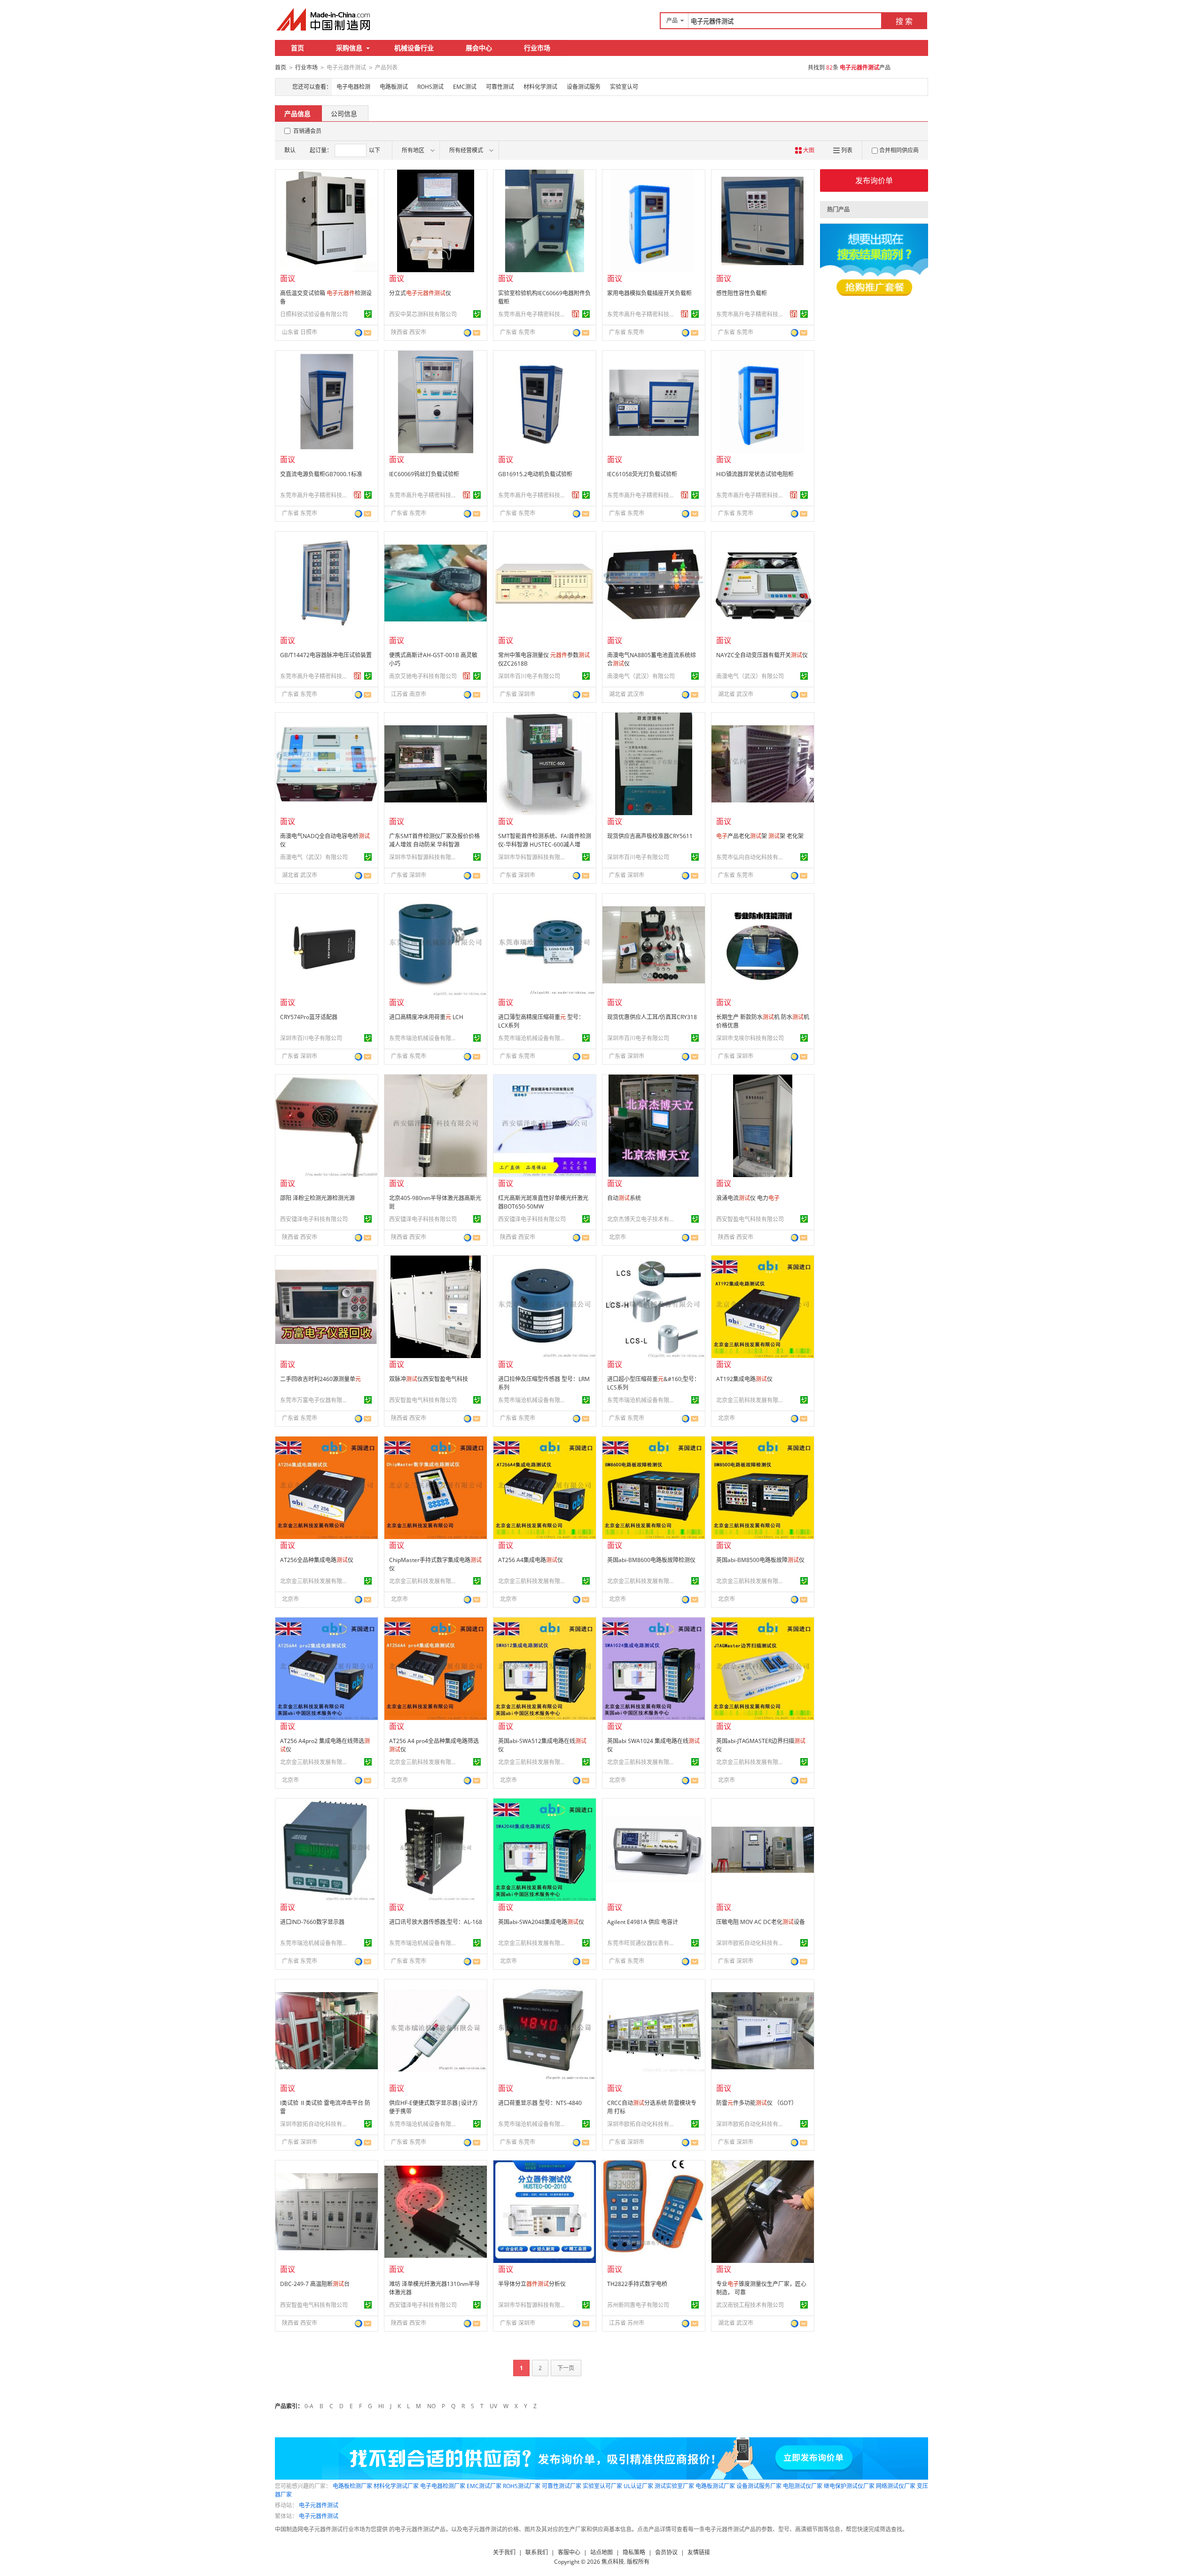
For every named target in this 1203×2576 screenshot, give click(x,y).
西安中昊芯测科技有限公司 (423, 314)
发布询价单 (874, 181)
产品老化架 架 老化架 (760, 836)
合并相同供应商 (899, 150)
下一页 (566, 2368)
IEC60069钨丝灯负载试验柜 (424, 474)
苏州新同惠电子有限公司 (638, 2305)
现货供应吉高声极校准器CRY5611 (650, 836)
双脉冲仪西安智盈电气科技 (429, 1379)
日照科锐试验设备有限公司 (314, 314)
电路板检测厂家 (352, 2486)
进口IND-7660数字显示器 (312, 1922)
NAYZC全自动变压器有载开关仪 (762, 655)
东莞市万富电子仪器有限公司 (315, 1400)
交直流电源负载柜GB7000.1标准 (321, 474)
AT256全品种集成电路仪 (317, 1560)
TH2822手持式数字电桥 (637, 2284)
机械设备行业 (414, 48)
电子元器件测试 (319, 2505)
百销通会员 (307, 131)
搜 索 (904, 21)
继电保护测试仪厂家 (849, 2486)
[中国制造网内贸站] (324, 19)
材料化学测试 (540, 87)
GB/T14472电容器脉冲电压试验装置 (326, 655)
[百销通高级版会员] (576, 314)
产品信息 (297, 114)
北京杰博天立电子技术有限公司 (642, 1219)
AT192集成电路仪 (744, 1379)
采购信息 (349, 48)
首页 (297, 48)
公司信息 (344, 114)
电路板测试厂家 (715, 2486)
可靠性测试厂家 (562, 2486)
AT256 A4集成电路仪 (531, 1560)
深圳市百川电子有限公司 (529, 676)
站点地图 (601, 2552)
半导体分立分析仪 (532, 2284)
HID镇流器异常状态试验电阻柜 (755, 474)
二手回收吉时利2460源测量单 (320, 1379)
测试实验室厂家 (674, 2486)
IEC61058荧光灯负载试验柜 (642, 474)
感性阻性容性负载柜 (742, 293)
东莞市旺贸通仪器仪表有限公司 (642, 1943)
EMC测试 (465, 87)
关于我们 (504, 2552)
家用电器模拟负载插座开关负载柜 (649, 293)
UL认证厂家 (638, 2486)
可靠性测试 (500, 87)
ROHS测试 (430, 87)
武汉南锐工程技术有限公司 (750, 2305)
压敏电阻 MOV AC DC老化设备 (761, 1922)
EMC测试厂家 (484, 2486)
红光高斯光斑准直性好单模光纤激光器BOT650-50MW (543, 1202)
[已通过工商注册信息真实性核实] (368, 314)
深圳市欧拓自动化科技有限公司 (751, 1943)
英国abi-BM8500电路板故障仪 (760, 1560)
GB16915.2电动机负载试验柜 (535, 474)
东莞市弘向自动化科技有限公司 (751, 857)
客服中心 (569, 2552)
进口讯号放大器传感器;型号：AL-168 (436, 1922)
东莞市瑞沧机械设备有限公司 (424, 1038)
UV (493, 2406)
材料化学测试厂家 (396, 2486)
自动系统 (624, 1198)
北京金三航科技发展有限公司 (751, 1400)
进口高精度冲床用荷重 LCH (426, 1017)
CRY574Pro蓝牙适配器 (309, 1017)
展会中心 (479, 48)
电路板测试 (394, 87)
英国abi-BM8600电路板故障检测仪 (651, 1560)
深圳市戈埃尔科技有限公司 (750, 1038)
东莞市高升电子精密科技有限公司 (533, 314)
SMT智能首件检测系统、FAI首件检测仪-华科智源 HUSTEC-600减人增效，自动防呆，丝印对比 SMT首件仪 (545, 849)
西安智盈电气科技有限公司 (750, 1219)
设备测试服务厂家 (759, 2486)
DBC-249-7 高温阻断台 (315, 2284)
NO (431, 2406)
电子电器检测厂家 (443, 2486)
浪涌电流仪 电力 (748, 1198)
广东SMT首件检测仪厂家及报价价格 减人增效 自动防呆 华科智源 (434, 840)
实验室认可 (624, 87)
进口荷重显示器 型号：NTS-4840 (540, 2103)
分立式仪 (420, 293)
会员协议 (666, 2552)
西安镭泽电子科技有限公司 (314, 1219)
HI (381, 2406)
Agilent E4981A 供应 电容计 (643, 1922)
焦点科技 (613, 2562)
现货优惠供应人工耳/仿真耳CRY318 (652, 1017)
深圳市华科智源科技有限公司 (424, 857)
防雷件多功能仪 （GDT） (757, 2103)
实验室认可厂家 (602, 2486)
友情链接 (699, 2552)
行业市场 (537, 48)
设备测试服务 (584, 87)
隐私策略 (634, 2552)
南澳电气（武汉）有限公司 (641, 676)
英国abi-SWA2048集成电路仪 (541, 1922)
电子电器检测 (353, 87)
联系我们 (537, 2552)
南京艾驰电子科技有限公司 (423, 676)
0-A (309, 2406)
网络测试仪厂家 (896, 2486)
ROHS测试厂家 (522, 2486)
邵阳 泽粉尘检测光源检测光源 (317, 1198)
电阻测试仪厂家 (803, 2486)
